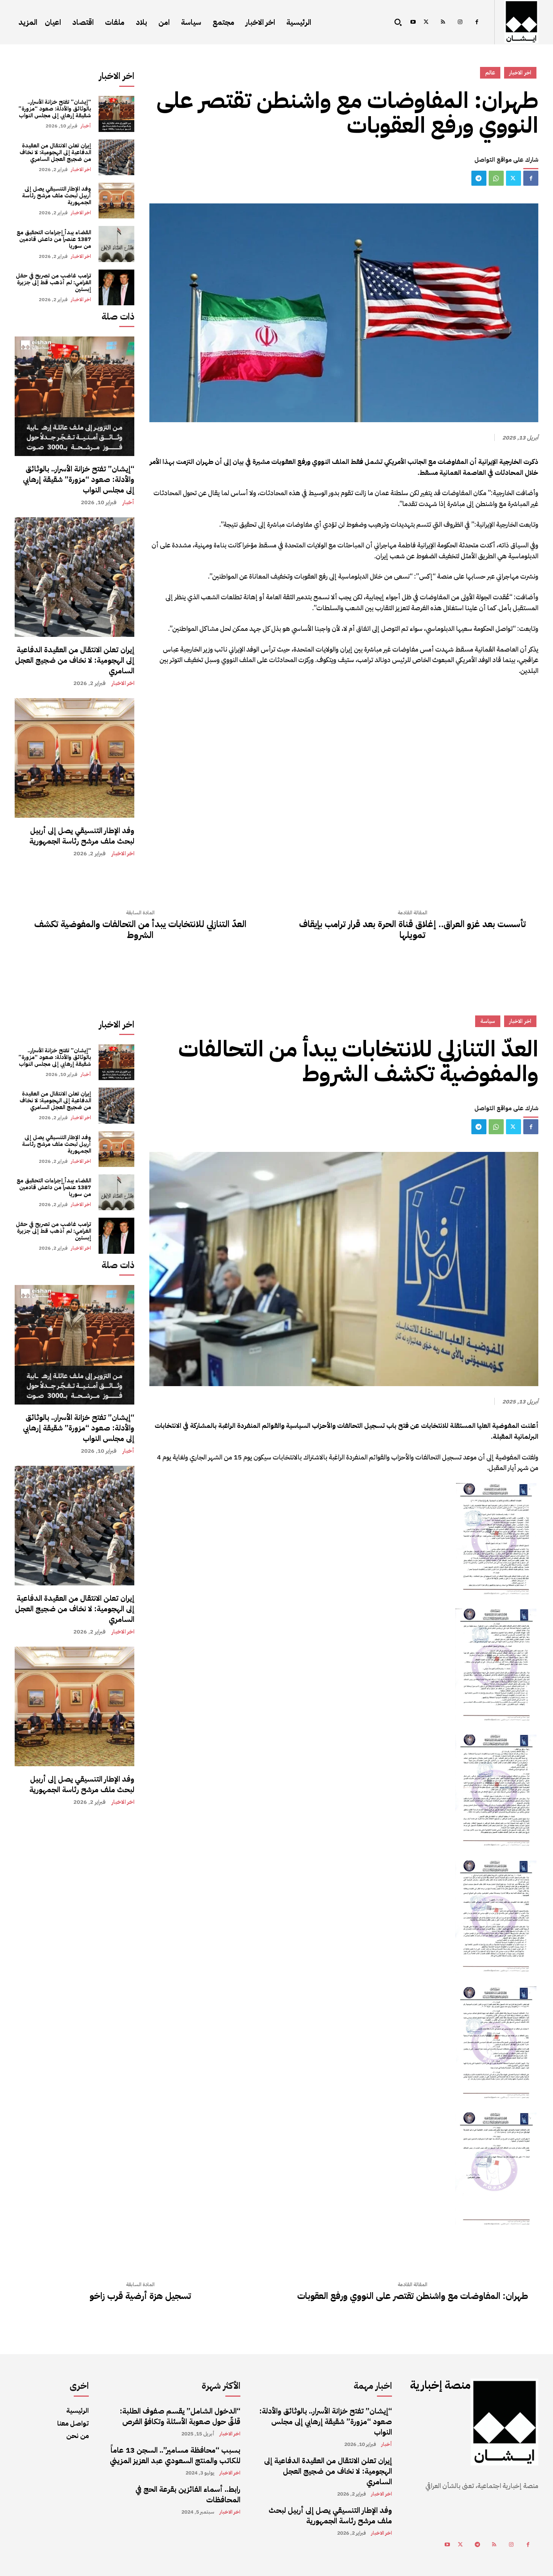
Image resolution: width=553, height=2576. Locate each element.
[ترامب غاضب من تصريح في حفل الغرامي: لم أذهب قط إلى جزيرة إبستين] (116, 287)
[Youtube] (413, 22)
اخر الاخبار (81, 169)
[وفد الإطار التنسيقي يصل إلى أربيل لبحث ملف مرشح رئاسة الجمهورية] (116, 201)
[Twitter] (426, 22)
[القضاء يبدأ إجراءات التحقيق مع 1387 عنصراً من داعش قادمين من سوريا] (116, 244)
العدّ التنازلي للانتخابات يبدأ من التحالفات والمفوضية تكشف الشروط (140, 930)
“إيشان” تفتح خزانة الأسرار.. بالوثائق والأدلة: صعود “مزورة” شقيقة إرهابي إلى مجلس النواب (55, 109)
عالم (490, 73)
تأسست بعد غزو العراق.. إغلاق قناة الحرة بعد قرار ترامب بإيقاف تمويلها (412, 930)
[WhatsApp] (496, 178)
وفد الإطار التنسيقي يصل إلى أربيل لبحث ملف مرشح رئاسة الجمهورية (57, 195)
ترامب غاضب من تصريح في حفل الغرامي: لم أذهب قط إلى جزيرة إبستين (53, 282)
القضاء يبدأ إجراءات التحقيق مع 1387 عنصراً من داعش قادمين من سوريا (54, 239)
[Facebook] (477, 22)
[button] (398, 22)
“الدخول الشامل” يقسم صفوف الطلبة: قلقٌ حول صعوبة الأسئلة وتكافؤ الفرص (180, 2416)
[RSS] (443, 22)
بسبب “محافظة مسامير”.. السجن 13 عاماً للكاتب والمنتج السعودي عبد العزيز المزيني (175, 2455)
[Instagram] (460, 22)
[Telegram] (479, 178)
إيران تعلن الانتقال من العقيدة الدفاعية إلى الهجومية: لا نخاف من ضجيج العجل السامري (55, 152)
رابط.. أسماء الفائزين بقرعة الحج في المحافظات (188, 2494)
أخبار (86, 126)
